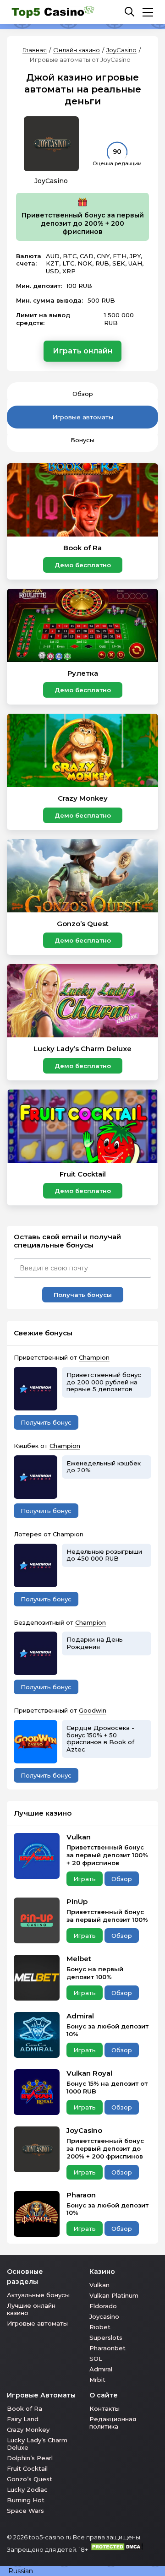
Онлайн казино (77, 50)
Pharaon (81, 2195)
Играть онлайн (82, 351)
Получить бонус (46, 1422)
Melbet (79, 1959)
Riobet (100, 2327)
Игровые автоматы (83, 417)
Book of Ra (25, 2408)
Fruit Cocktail (27, 2468)
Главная (35, 50)
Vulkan (79, 1837)
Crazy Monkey (28, 2430)
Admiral (80, 2016)
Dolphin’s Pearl (30, 2458)
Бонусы (82, 440)
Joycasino (104, 2316)
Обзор (83, 394)
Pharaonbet (107, 2348)
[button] (82, 2571)
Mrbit (97, 2380)
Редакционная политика (113, 2423)
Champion (94, 1357)
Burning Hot (26, 2500)
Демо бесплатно (83, 565)
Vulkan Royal (89, 2073)
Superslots (106, 2337)
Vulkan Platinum (114, 2295)
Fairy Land (23, 2419)
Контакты (104, 2408)
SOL (96, 2359)
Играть (85, 1879)
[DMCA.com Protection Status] (117, 2549)
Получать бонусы (83, 1295)
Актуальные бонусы (38, 2295)
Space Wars (25, 2511)
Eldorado (103, 2306)
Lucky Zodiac (27, 2489)
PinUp (77, 1902)
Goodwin (93, 1710)
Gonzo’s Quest (30, 2479)
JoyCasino (121, 50)
